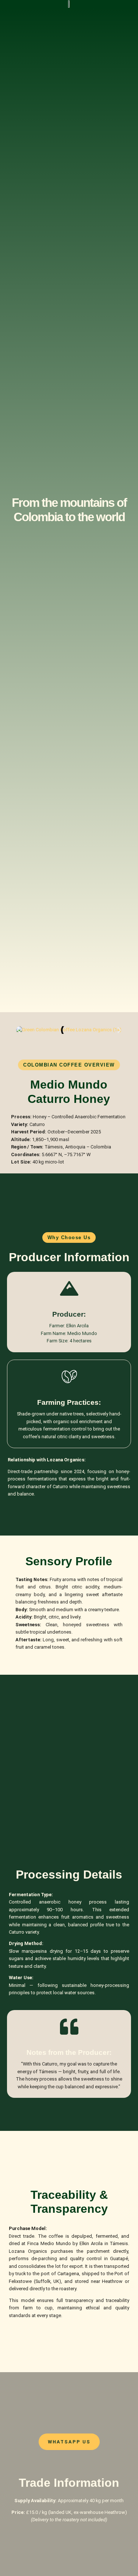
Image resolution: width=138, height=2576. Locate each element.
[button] (19, 1030)
